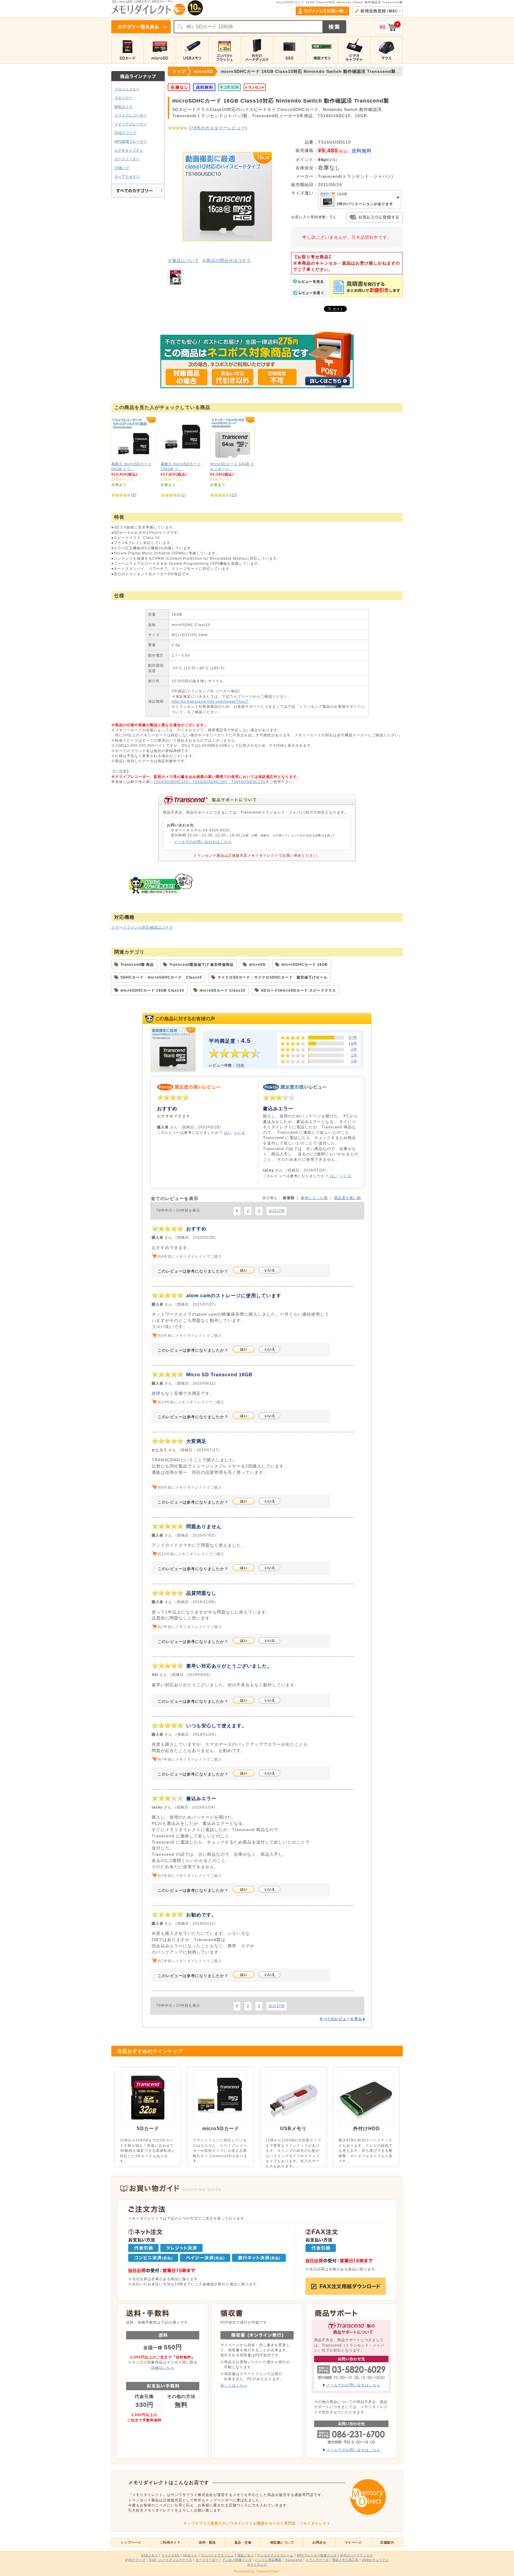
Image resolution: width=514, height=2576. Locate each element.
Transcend (294, 2560)
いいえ (240, 1133)
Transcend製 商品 (137, 964)
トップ (179, 71)
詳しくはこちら (234, 2385)
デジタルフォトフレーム (275, 2555)
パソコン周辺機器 (268, 2560)
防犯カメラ (123, 107)
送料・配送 (207, 2542)
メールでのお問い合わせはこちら (203, 842)
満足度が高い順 (348, 1198)
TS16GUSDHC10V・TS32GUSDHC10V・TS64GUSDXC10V (210, 782)
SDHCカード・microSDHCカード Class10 (161, 977)
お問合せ (319, 2542)
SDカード (190, 2555)
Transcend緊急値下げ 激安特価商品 (201, 964)
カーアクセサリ (127, 176)
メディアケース (317, 2560)
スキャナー (123, 98)
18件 (353, 1043)
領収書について (282, 2542)
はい (228, 1133)
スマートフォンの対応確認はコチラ (142, 927)
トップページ (131, 2542)
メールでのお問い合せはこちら (353, 2385)
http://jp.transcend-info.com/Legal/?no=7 (210, 701)
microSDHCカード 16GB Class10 (152, 990)
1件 (354, 1055)
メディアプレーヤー (131, 124)
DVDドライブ (126, 133)
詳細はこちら (163, 2367)
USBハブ (122, 168)
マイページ (353, 2542)
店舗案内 (387, 2542)
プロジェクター (127, 89)
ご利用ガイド (170, 2542)
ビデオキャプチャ (129, 150)
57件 (353, 1037)
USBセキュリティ (375, 2560)
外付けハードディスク (357, 2555)
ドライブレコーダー (131, 115)
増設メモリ (246, 2555)
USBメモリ (149, 2555)
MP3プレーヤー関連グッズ (317, 2555)
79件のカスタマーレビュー (218, 128)
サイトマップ (257, 2565)
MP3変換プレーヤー (131, 141)
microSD (257, 964)
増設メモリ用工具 (345, 2560)
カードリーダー (127, 159)
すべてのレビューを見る (341, 2019)
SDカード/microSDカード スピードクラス (298, 990)
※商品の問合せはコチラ (227, 260)
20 (234, 495)
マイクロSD (170, 2555)
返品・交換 (243, 2542)
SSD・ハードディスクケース (171, 2560)
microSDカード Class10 (222, 990)
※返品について (183, 260)
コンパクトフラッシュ (217, 2555)
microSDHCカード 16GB (305, 964)
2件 (354, 1049)
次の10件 (277, 1211)
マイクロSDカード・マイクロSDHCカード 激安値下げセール (272, 977)
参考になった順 (314, 1198)
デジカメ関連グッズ (237, 2560)
